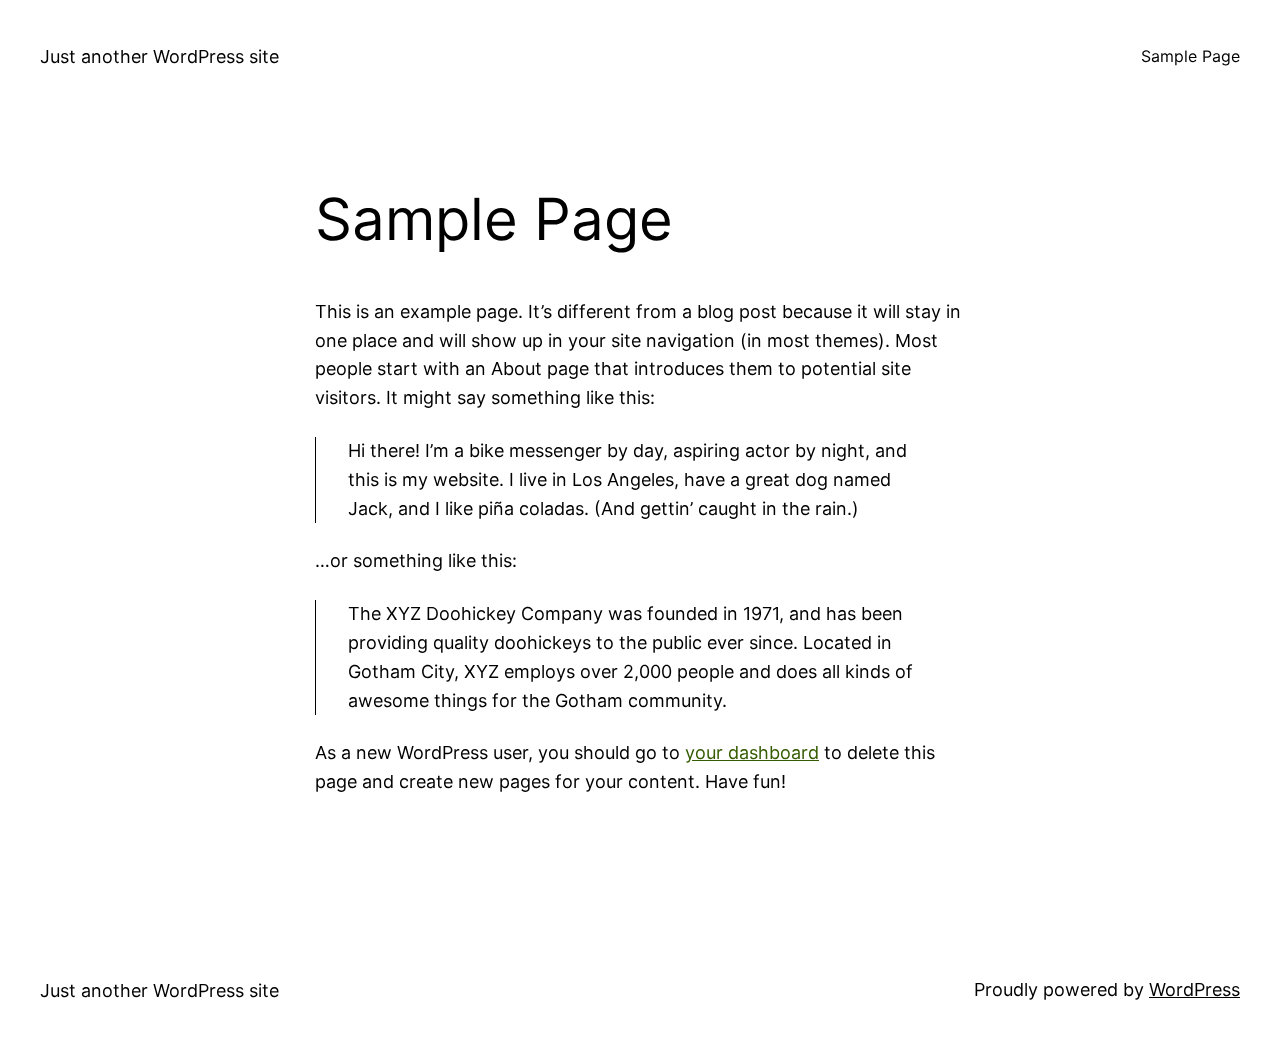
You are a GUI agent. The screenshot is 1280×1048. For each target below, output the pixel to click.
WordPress (1194, 989)
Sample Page (1190, 56)
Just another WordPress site (159, 56)
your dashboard (752, 752)
